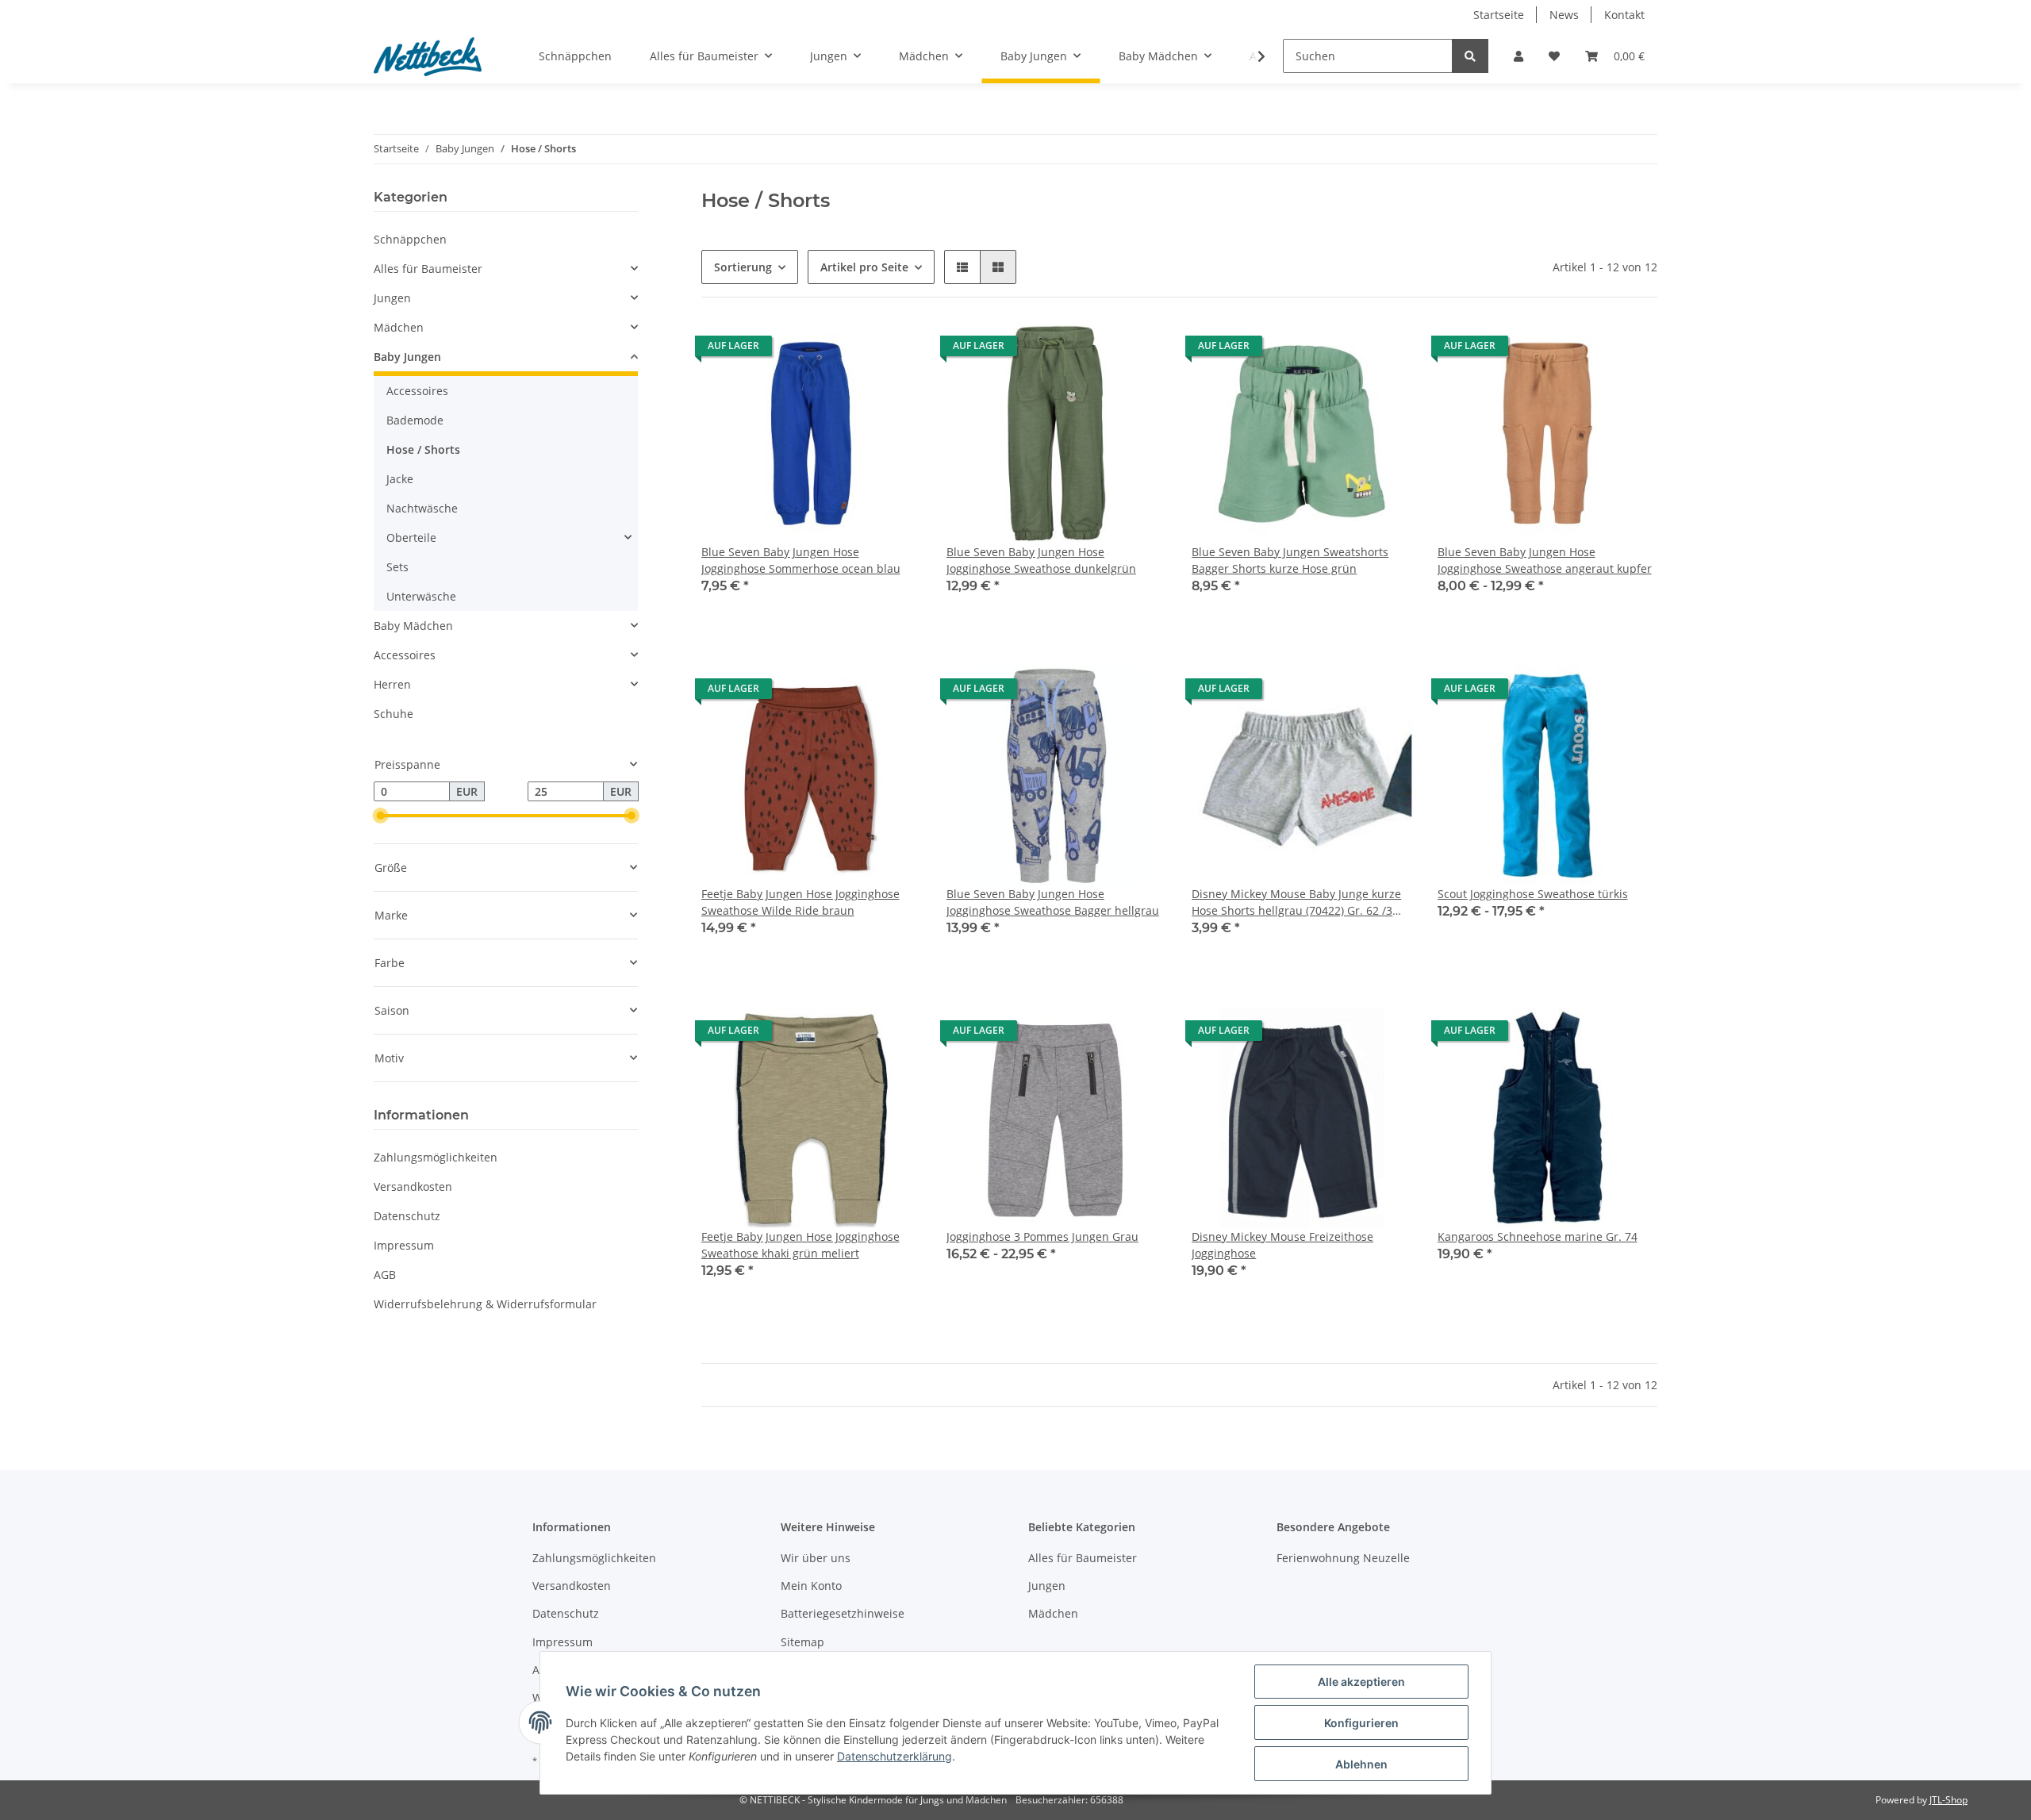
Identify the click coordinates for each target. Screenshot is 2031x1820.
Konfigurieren (1361, 1723)
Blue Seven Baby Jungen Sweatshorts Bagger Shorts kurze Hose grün (1290, 560)
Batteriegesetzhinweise (843, 1613)
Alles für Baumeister (428, 269)
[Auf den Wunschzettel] (1385, 693)
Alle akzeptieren (1361, 1682)
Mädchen (399, 327)
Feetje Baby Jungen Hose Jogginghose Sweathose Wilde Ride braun (800, 902)
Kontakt (1624, 15)
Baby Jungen (407, 357)
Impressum (404, 1245)
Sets (397, 567)
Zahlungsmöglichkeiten (436, 1157)
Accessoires (417, 391)
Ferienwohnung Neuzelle (1343, 1558)
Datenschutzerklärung (895, 1756)
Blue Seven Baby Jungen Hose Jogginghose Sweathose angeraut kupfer (1545, 560)
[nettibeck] (428, 56)
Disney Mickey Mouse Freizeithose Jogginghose (1282, 1245)
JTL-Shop (1948, 1800)
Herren (392, 684)
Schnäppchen (410, 239)
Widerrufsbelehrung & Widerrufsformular (485, 1304)
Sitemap (802, 1642)
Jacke (400, 479)
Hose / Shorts (423, 449)
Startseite (1499, 15)
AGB (385, 1275)
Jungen (392, 298)
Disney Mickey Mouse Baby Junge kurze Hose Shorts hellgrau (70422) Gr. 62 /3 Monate (1296, 902)
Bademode (415, 420)
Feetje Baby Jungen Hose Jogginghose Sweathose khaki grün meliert (800, 1245)
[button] (1518, 56)
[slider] (380, 816)
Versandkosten (413, 1186)
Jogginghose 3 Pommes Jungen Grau (1042, 1236)
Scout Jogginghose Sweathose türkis (1533, 894)
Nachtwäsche (422, 508)
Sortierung (743, 267)
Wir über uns (816, 1558)
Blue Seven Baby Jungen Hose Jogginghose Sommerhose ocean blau (801, 560)
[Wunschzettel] (1554, 56)
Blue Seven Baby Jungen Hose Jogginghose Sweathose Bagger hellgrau (1053, 902)
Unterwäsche (421, 596)
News (1564, 15)
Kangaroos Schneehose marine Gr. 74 (1538, 1236)
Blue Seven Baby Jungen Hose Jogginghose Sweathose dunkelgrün (1041, 560)
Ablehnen (1361, 1764)
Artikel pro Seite (864, 267)
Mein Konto (811, 1586)
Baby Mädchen (413, 626)
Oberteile (411, 538)
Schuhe (394, 714)
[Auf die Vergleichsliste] (1344, 693)
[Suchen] (1470, 56)
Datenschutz (407, 1216)
